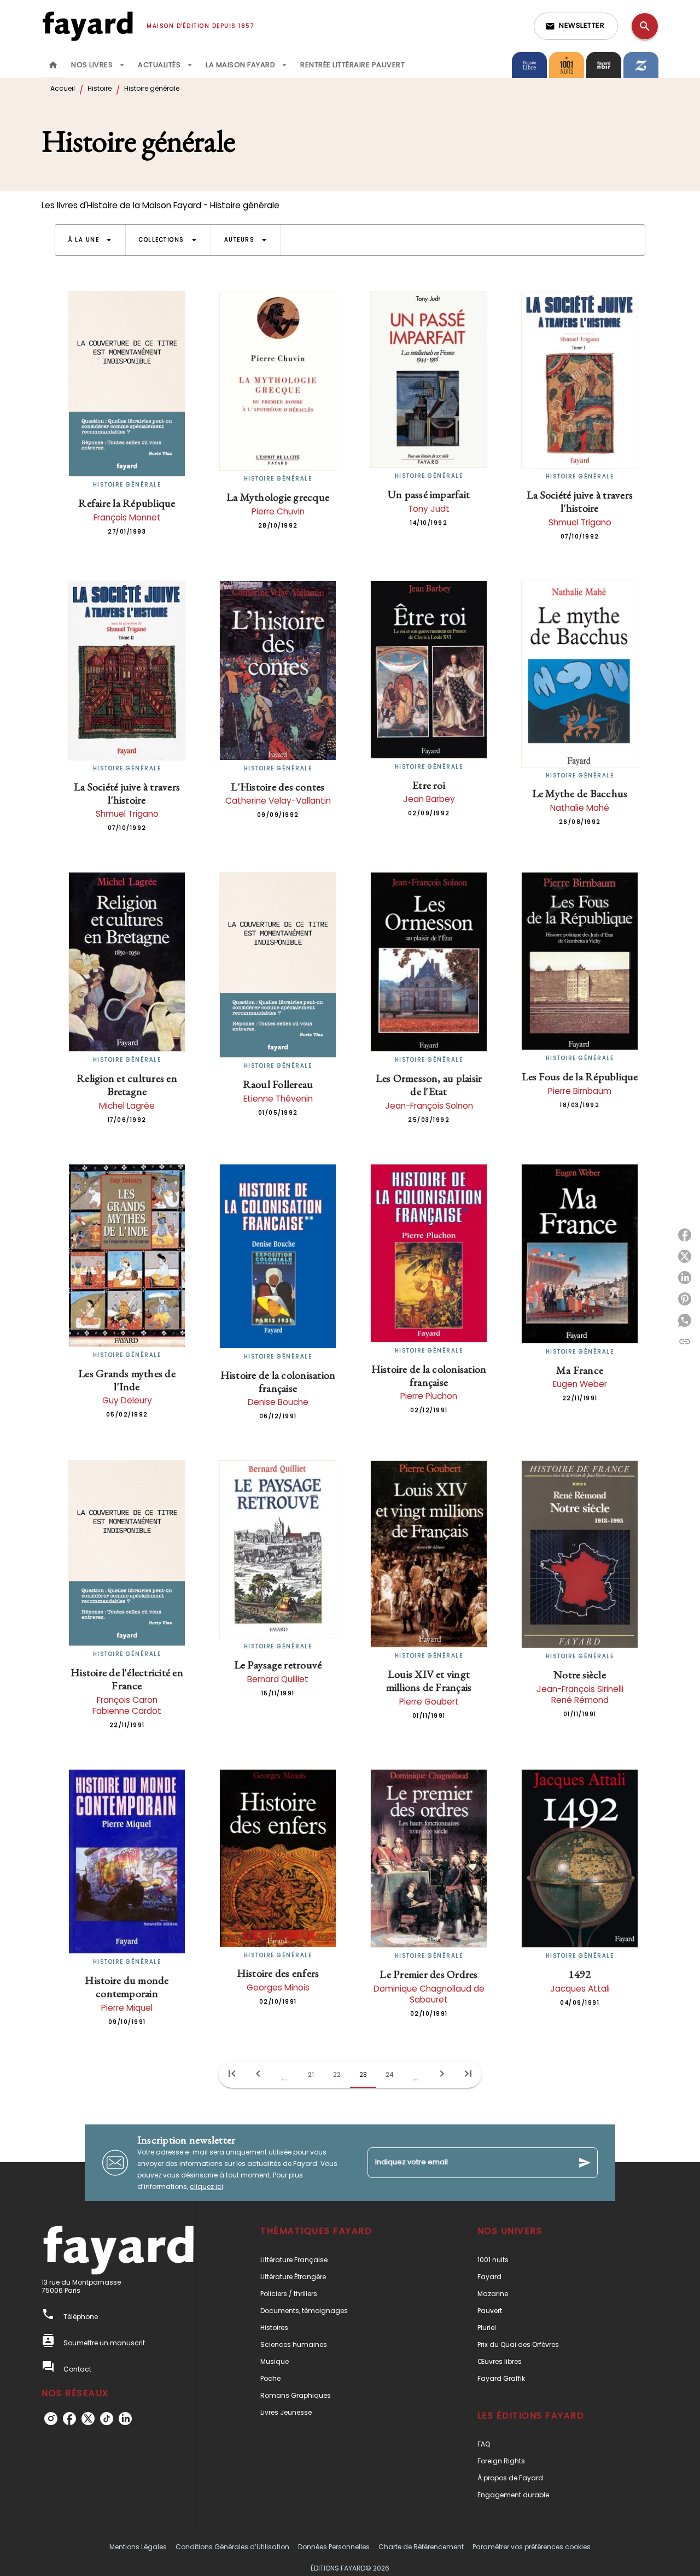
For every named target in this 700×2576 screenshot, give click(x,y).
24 (390, 2074)
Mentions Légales (138, 2547)
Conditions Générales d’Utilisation (232, 2547)
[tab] (53, 65)
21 (311, 2074)
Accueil (63, 88)
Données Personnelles (334, 2547)
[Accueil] (87, 26)
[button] (576, 26)
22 (337, 2074)
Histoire (100, 88)
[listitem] (51, 2419)
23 (363, 2074)
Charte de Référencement (421, 2547)
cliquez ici (206, 2186)
